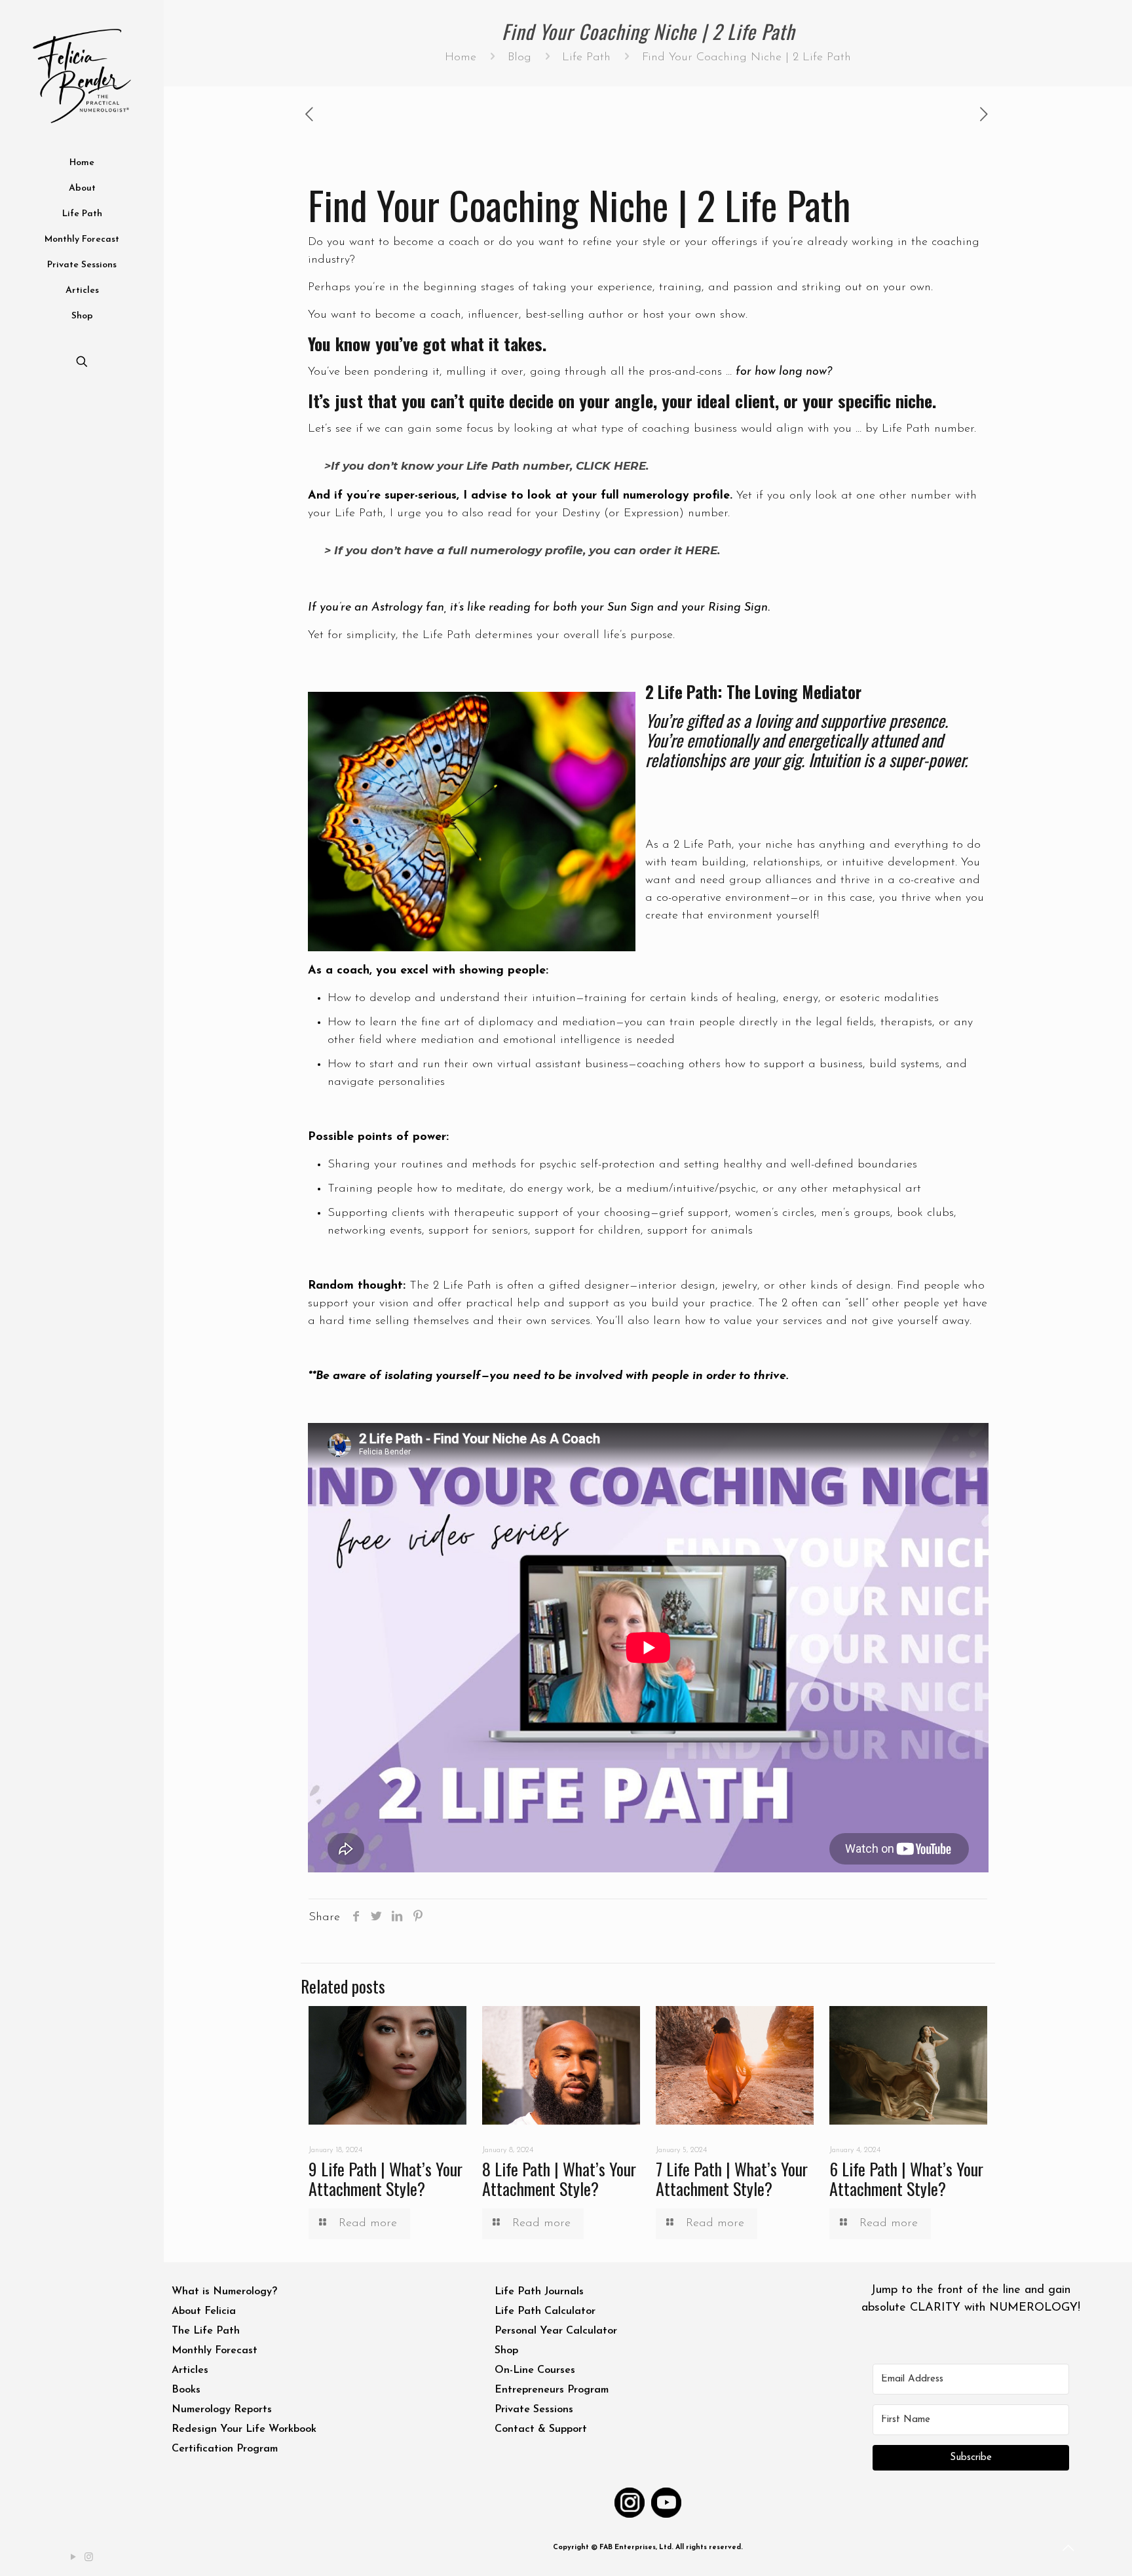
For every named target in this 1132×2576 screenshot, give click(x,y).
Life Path (586, 58)
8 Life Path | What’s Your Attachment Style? (559, 2179)
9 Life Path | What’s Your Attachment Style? (386, 2179)
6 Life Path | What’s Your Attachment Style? (906, 2179)
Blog (519, 58)
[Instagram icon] (90, 2558)
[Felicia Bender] (82, 75)
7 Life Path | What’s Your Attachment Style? (732, 2179)
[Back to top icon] (1069, 2549)
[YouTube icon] (74, 2558)
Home (461, 58)
